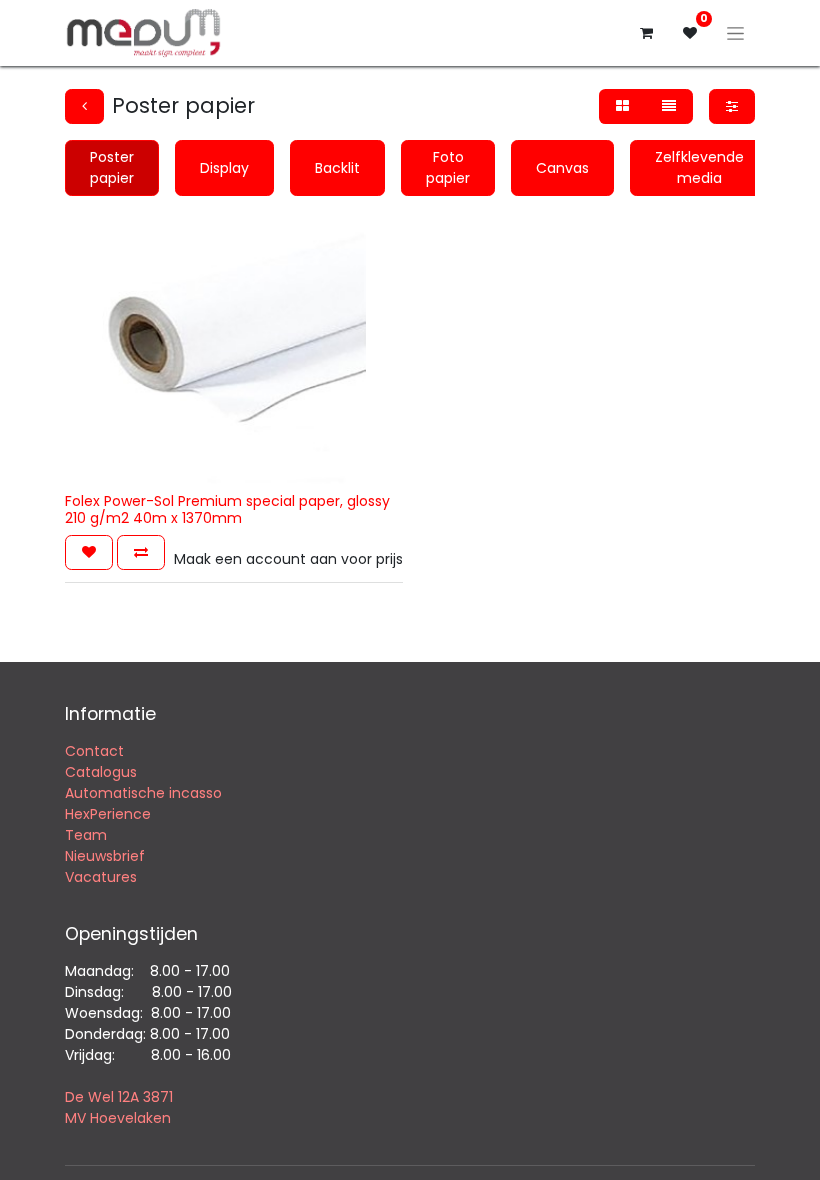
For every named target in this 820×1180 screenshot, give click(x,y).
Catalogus (101, 772)
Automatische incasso (143, 793)
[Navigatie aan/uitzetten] (735, 33)
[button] (89, 552)
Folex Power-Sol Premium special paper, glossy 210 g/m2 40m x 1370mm (227, 509)
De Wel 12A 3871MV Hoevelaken (119, 1107)
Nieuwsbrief (107, 856)
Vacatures (101, 877)
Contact (94, 751)
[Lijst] (669, 106)
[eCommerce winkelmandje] (646, 33)
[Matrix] (622, 106)
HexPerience (108, 814)
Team (86, 835)
